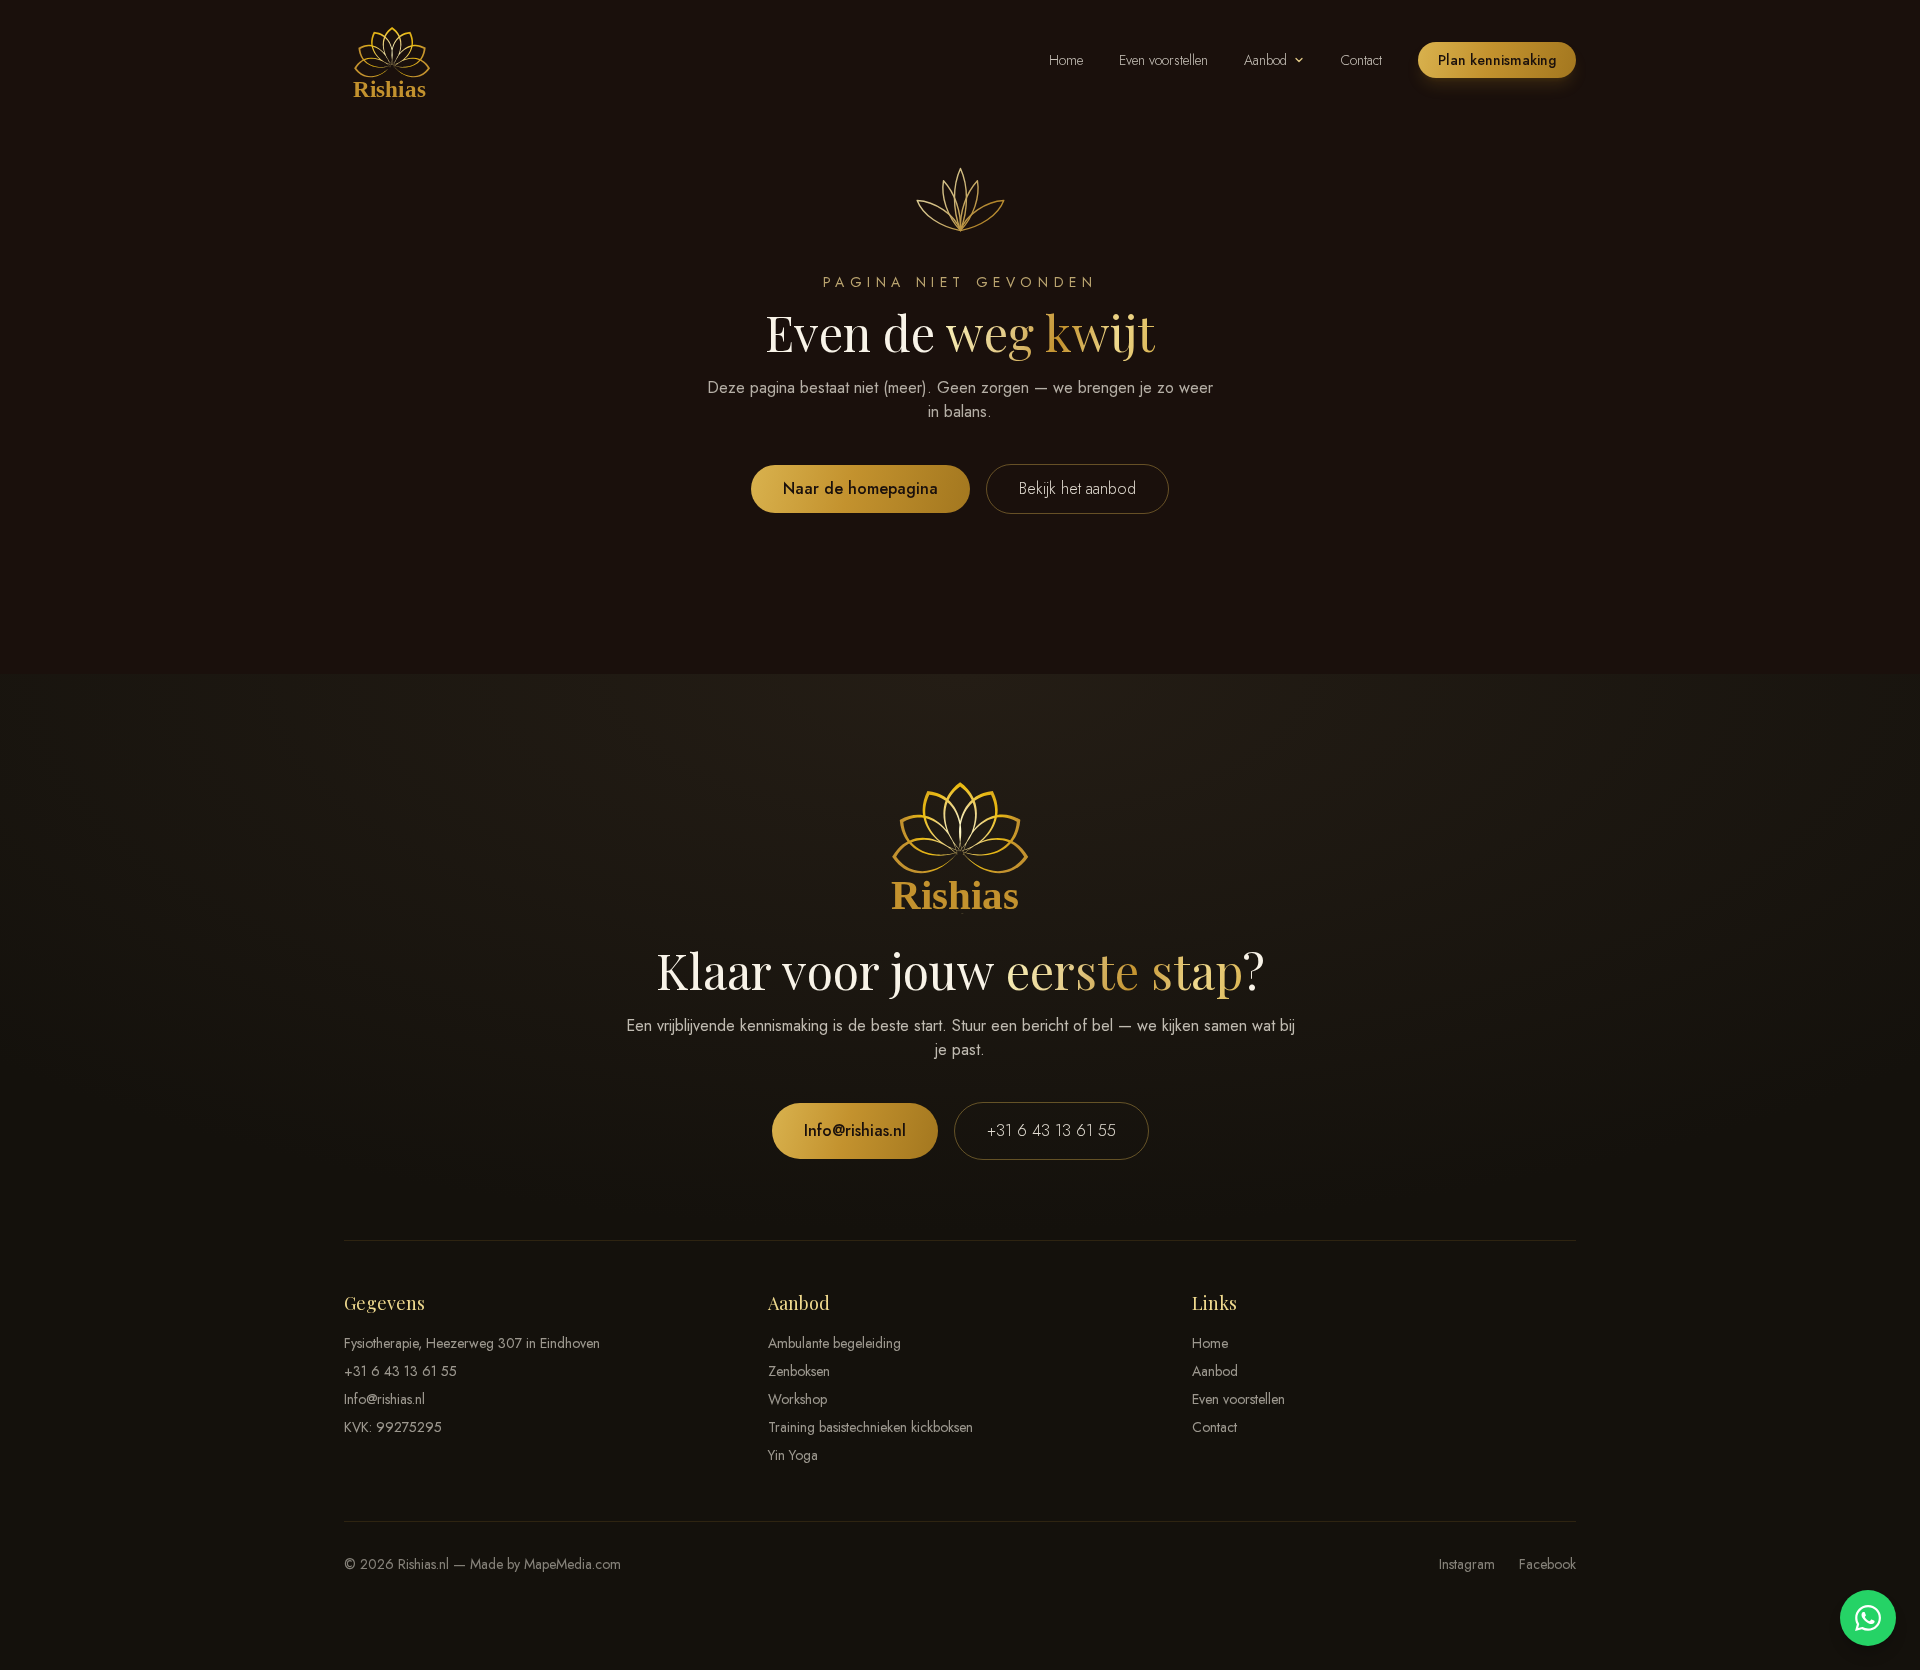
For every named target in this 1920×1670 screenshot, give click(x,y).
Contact (1361, 60)
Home (1066, 60)
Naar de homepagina (860, 488)
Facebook (1547, 1564)
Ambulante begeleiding (834, 1343)
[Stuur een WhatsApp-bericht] (1868, 1618)
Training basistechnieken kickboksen (870, 1427)
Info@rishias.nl (855, 1130)
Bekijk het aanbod (1077, 488)
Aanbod (1265, 60)
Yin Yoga (793, 1455)
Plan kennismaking (1497, 60)
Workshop (797, 1399)
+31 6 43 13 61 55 (1051, 1130)
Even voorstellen (1163, 60)
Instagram (1467, 1564)
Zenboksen (799, 1371)
